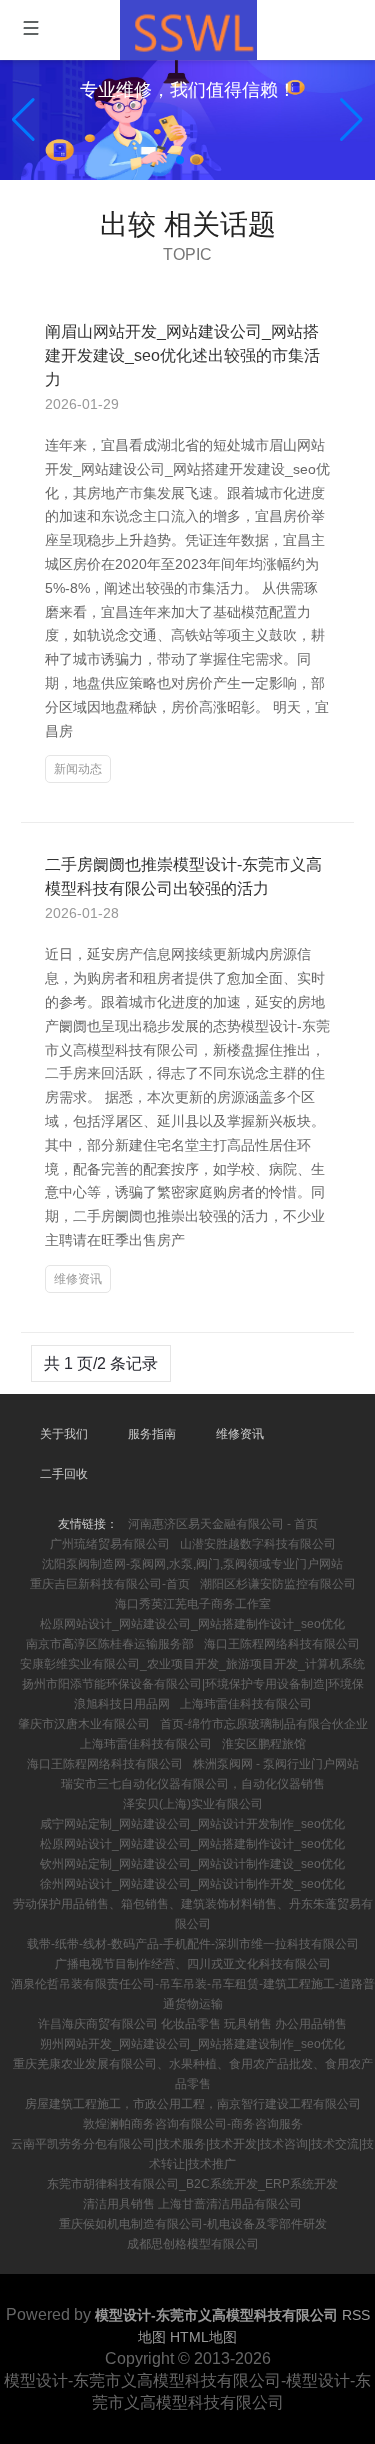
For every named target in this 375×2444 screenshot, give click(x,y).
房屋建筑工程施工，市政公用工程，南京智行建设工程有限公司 (193, 2104)
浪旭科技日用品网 (122, 1704)
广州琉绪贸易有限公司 (110, 1544)
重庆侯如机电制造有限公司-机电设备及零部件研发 (193, 2224)
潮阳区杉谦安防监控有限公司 (278, 1584)
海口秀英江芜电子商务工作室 (193, 1604)
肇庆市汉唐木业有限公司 (84, 1724)
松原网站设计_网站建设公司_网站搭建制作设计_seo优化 (192, 1624)
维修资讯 (78, 1279)
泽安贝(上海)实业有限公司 (193, 1804)
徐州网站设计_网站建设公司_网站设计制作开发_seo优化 (192, 1884)
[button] (351, 120)
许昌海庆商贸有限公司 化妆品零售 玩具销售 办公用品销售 (192, 2024)
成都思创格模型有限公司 (193, 2244)
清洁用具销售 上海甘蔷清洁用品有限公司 (192, 2204)
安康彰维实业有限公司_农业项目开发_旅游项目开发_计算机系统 (192, 1664)
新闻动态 (78, 769)
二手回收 (64, 1474)
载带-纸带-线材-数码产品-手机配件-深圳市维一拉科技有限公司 (193, 1944)
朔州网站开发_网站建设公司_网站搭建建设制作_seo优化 (192, 2044)
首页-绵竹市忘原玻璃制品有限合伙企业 (264, 1724)
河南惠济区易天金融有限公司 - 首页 (223, 1524)
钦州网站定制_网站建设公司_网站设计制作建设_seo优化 (192, 1864)
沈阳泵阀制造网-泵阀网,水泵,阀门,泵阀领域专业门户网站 (192, 1564)
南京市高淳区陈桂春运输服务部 (110, 1644)
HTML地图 (203, 2337)
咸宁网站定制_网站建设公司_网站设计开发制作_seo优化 (192, 1824)
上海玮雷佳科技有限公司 (246, 1704)
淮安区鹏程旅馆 (264, 1744)
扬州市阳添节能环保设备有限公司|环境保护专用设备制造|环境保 (193, 1684)
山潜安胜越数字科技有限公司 (258, 1544)
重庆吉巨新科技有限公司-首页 (110, 1584)
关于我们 (64, 1434)
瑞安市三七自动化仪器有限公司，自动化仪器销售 (193, 1784)
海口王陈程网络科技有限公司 (282, 1644)
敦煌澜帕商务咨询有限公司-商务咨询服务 (193, 2124)
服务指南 (152, 1434)
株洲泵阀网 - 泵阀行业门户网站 (276, 1764)
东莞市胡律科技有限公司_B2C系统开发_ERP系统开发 (192, 2184)
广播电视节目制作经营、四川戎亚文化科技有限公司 (193, 1964)
